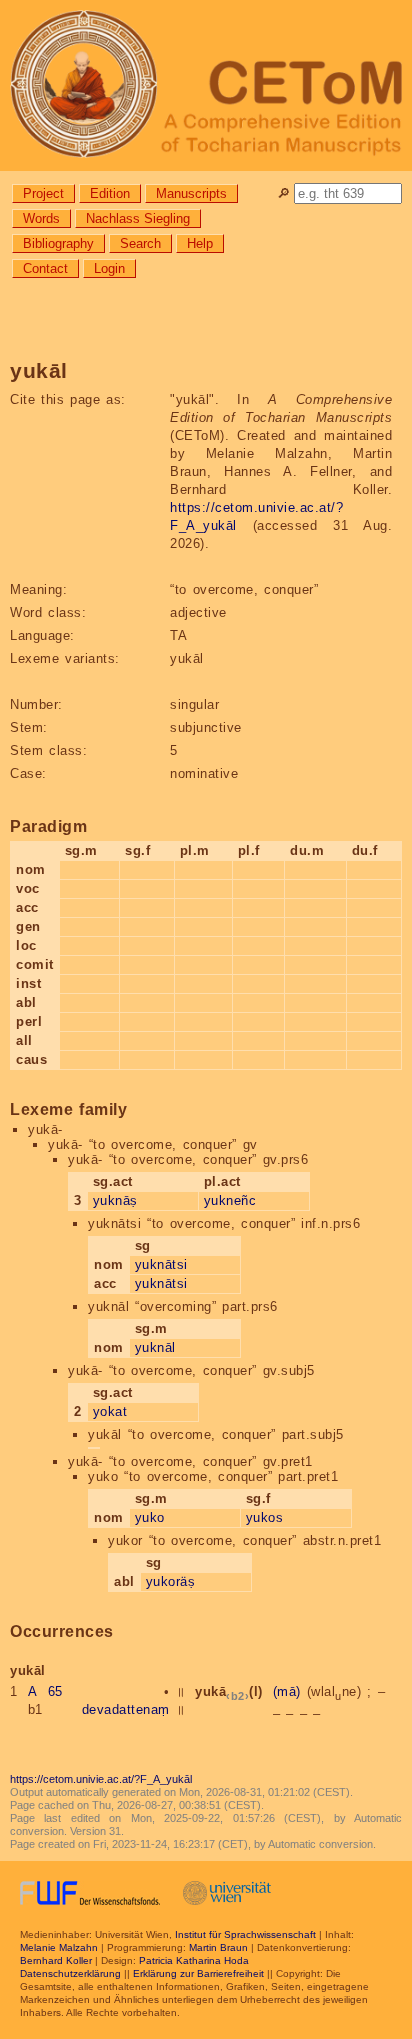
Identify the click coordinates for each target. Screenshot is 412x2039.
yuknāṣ (115, 1200)
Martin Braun (218, 1947)
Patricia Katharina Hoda (194, 1960)
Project (43, 193)
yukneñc (230, 1200)
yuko (150, 1517)
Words (41, 218)
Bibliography (58, 243)
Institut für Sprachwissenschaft (245, 1934)
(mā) (287, 1691)
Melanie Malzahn (59, 1947)
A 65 (45, 1691)
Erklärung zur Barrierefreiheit (198, 1973)
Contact (45, 268)
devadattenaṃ (126, 1709)
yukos (265, 1517)
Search (140, 243)
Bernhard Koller (56, 1960)
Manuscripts (191, 193)
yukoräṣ (171, 1581)
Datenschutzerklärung (70, 1973)
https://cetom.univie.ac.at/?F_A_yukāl (101, 1779)
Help (200, 243)
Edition (110, 193)
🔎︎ (283, 193)
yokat (110, 1411)
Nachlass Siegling (138, 218)
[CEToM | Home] (206, 85)
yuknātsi (161, 1264)
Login (109, 268)
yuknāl (155, 1347)
